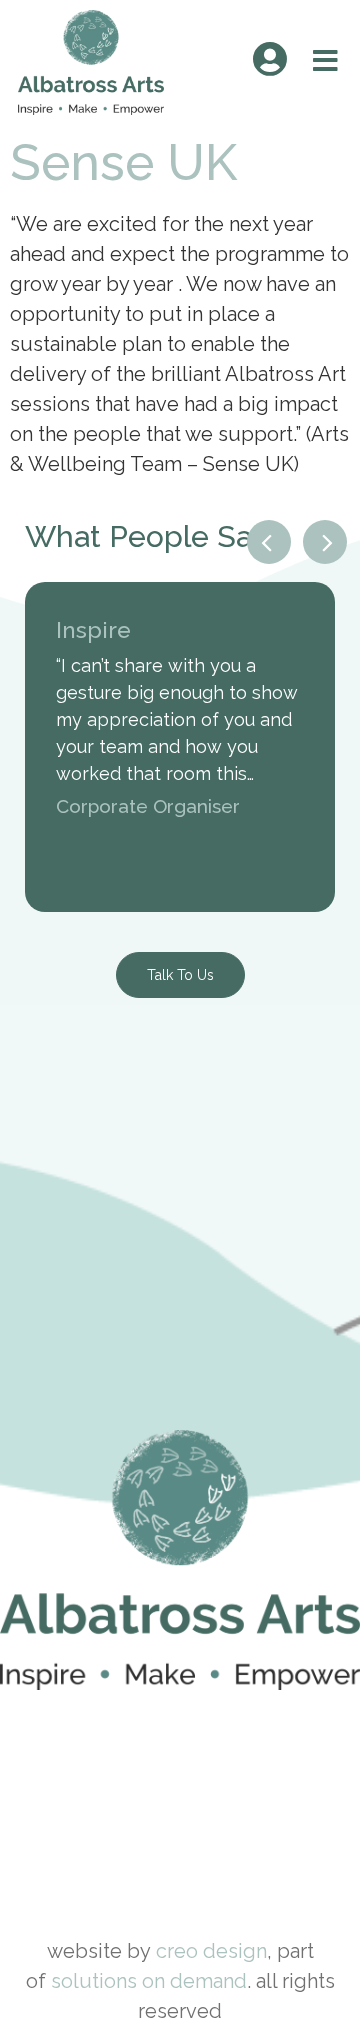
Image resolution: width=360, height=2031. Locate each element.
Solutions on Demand (149, 1981)
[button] (269, 542)
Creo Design (211, 1951)
